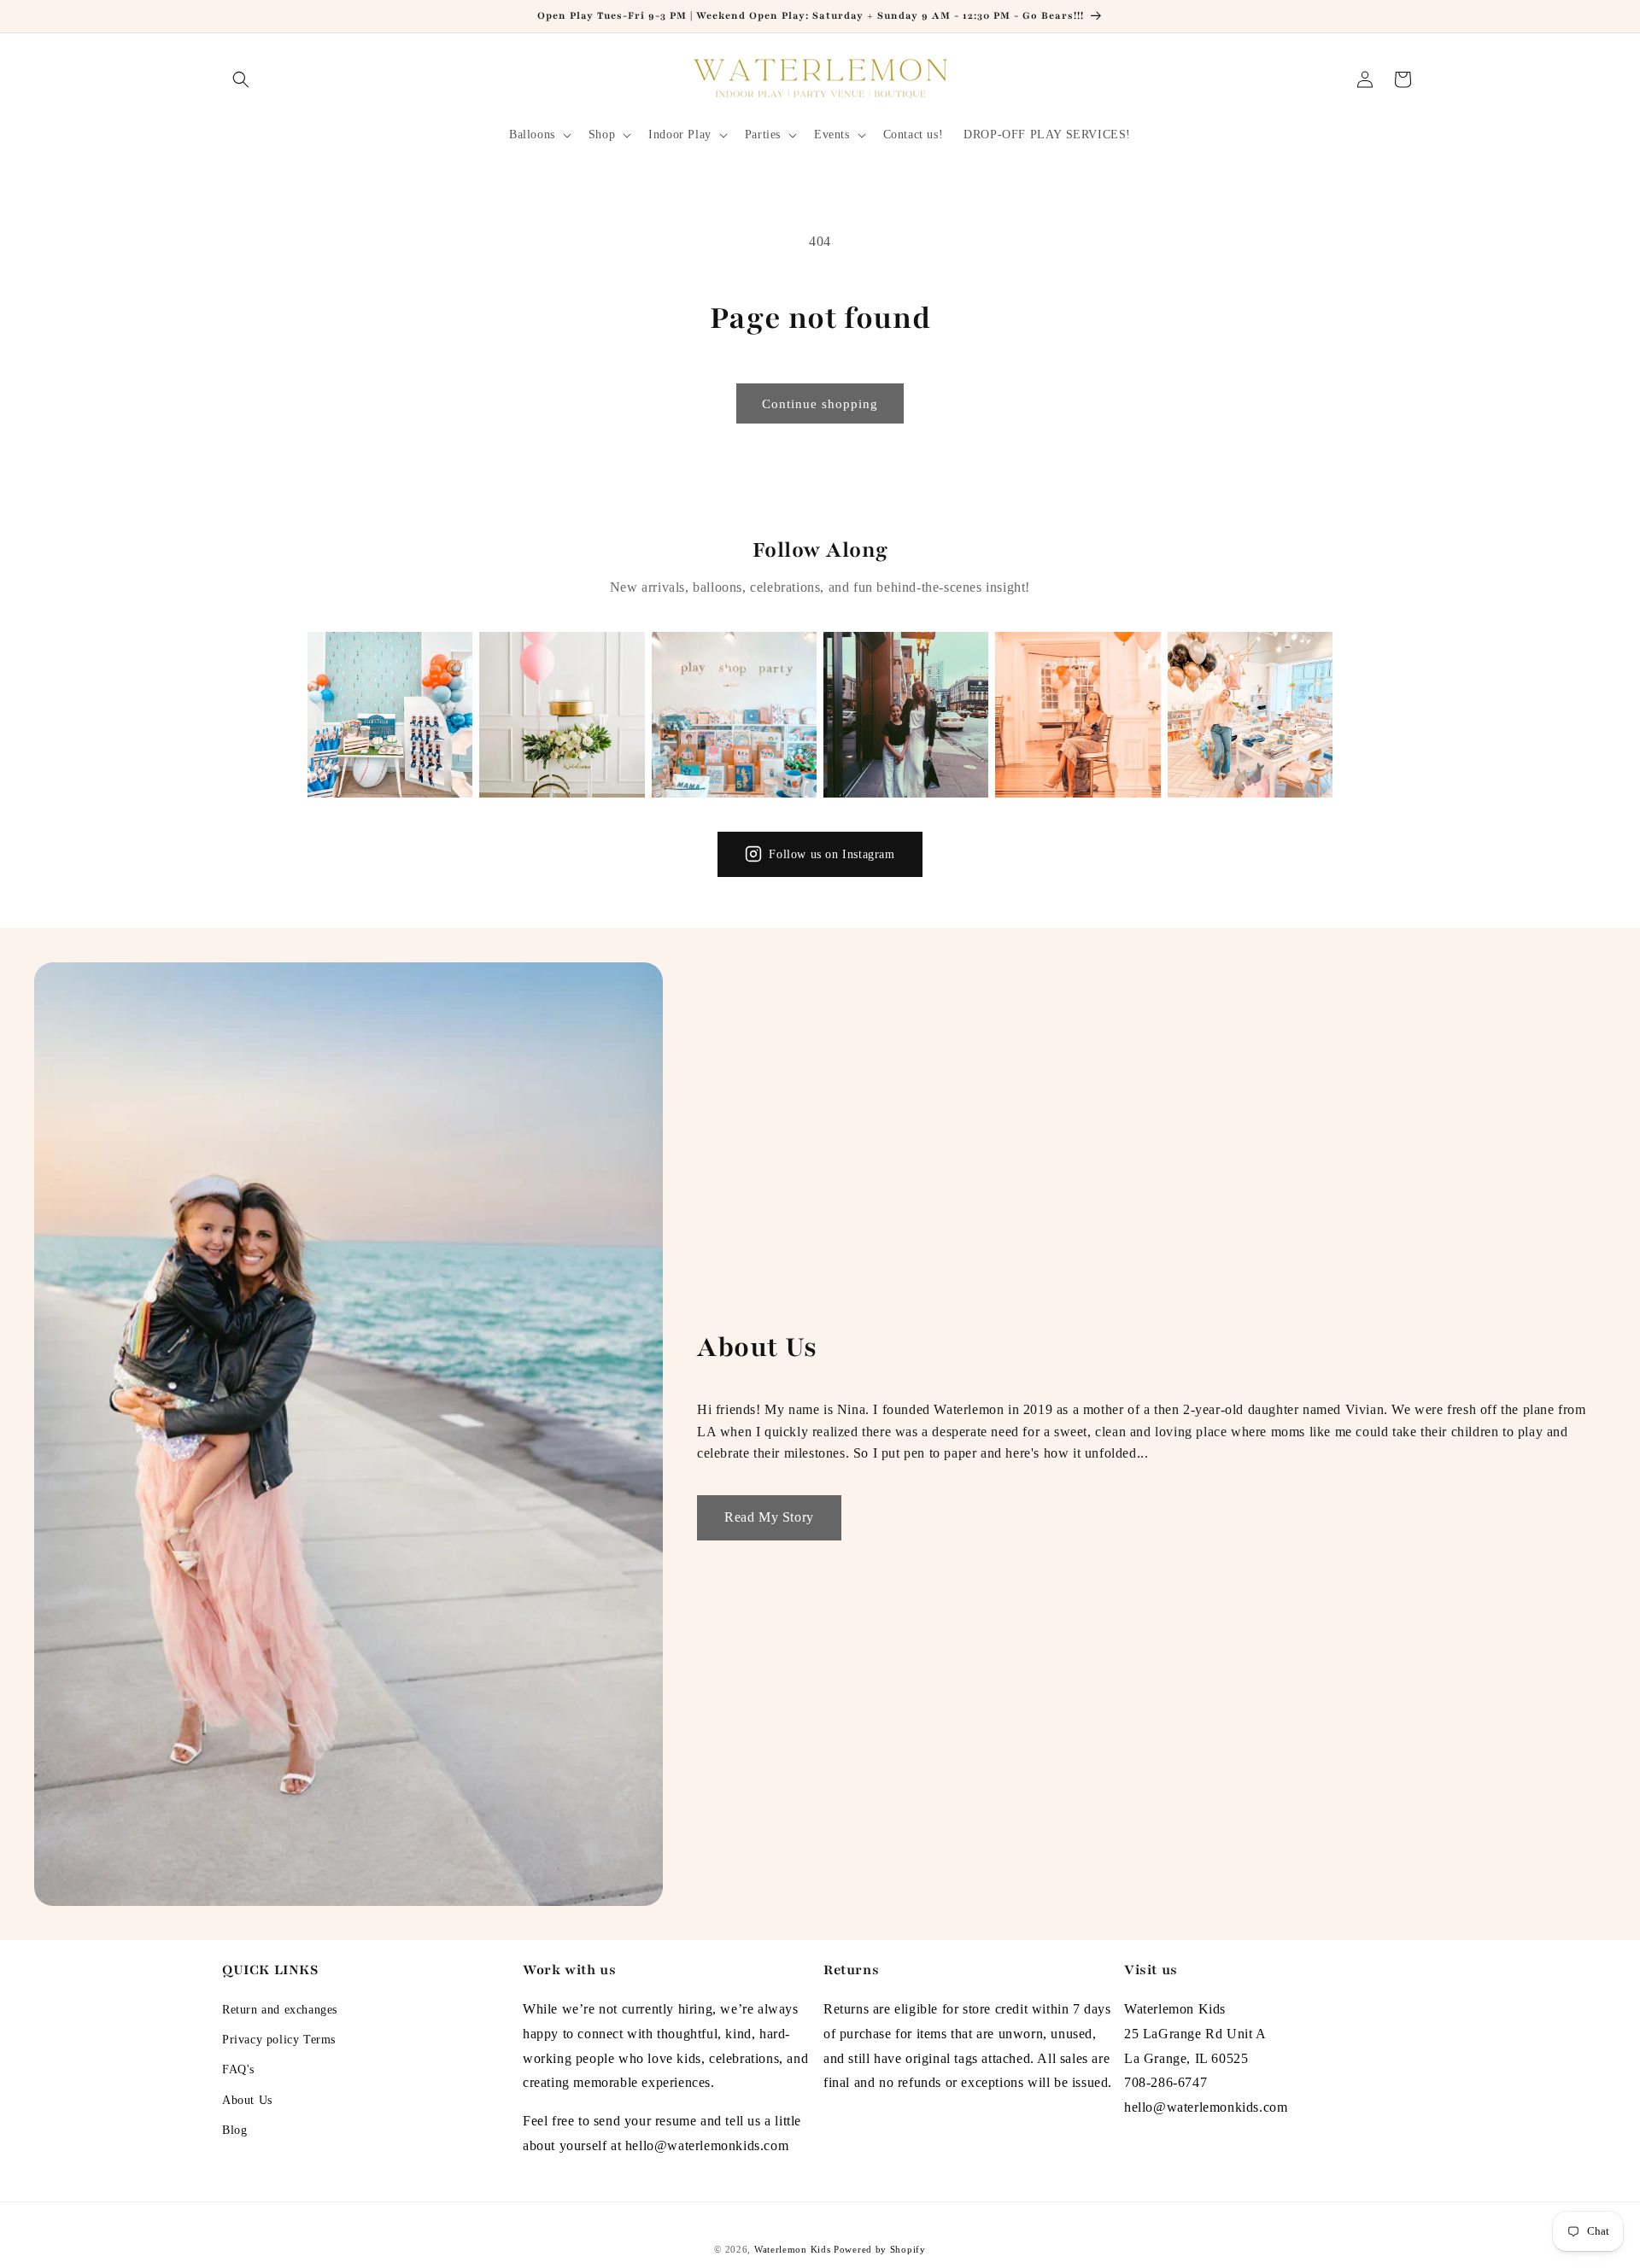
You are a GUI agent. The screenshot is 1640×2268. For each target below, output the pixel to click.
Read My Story (769, 1517)
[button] (241, 79)
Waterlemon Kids (793, 2249)
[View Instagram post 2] (562, 714)
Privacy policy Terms (279, 2040)
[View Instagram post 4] (906, 714)
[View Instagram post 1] (390, 714)
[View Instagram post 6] (1250, 714)
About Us (247, 2100)
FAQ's (238, 2069)
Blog (234, 2130)
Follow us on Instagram (832, 854)
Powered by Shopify (880, 2249)
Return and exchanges (280, 2010)
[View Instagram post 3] (734, 714)
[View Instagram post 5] (1078, 714)
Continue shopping (820, 404)
